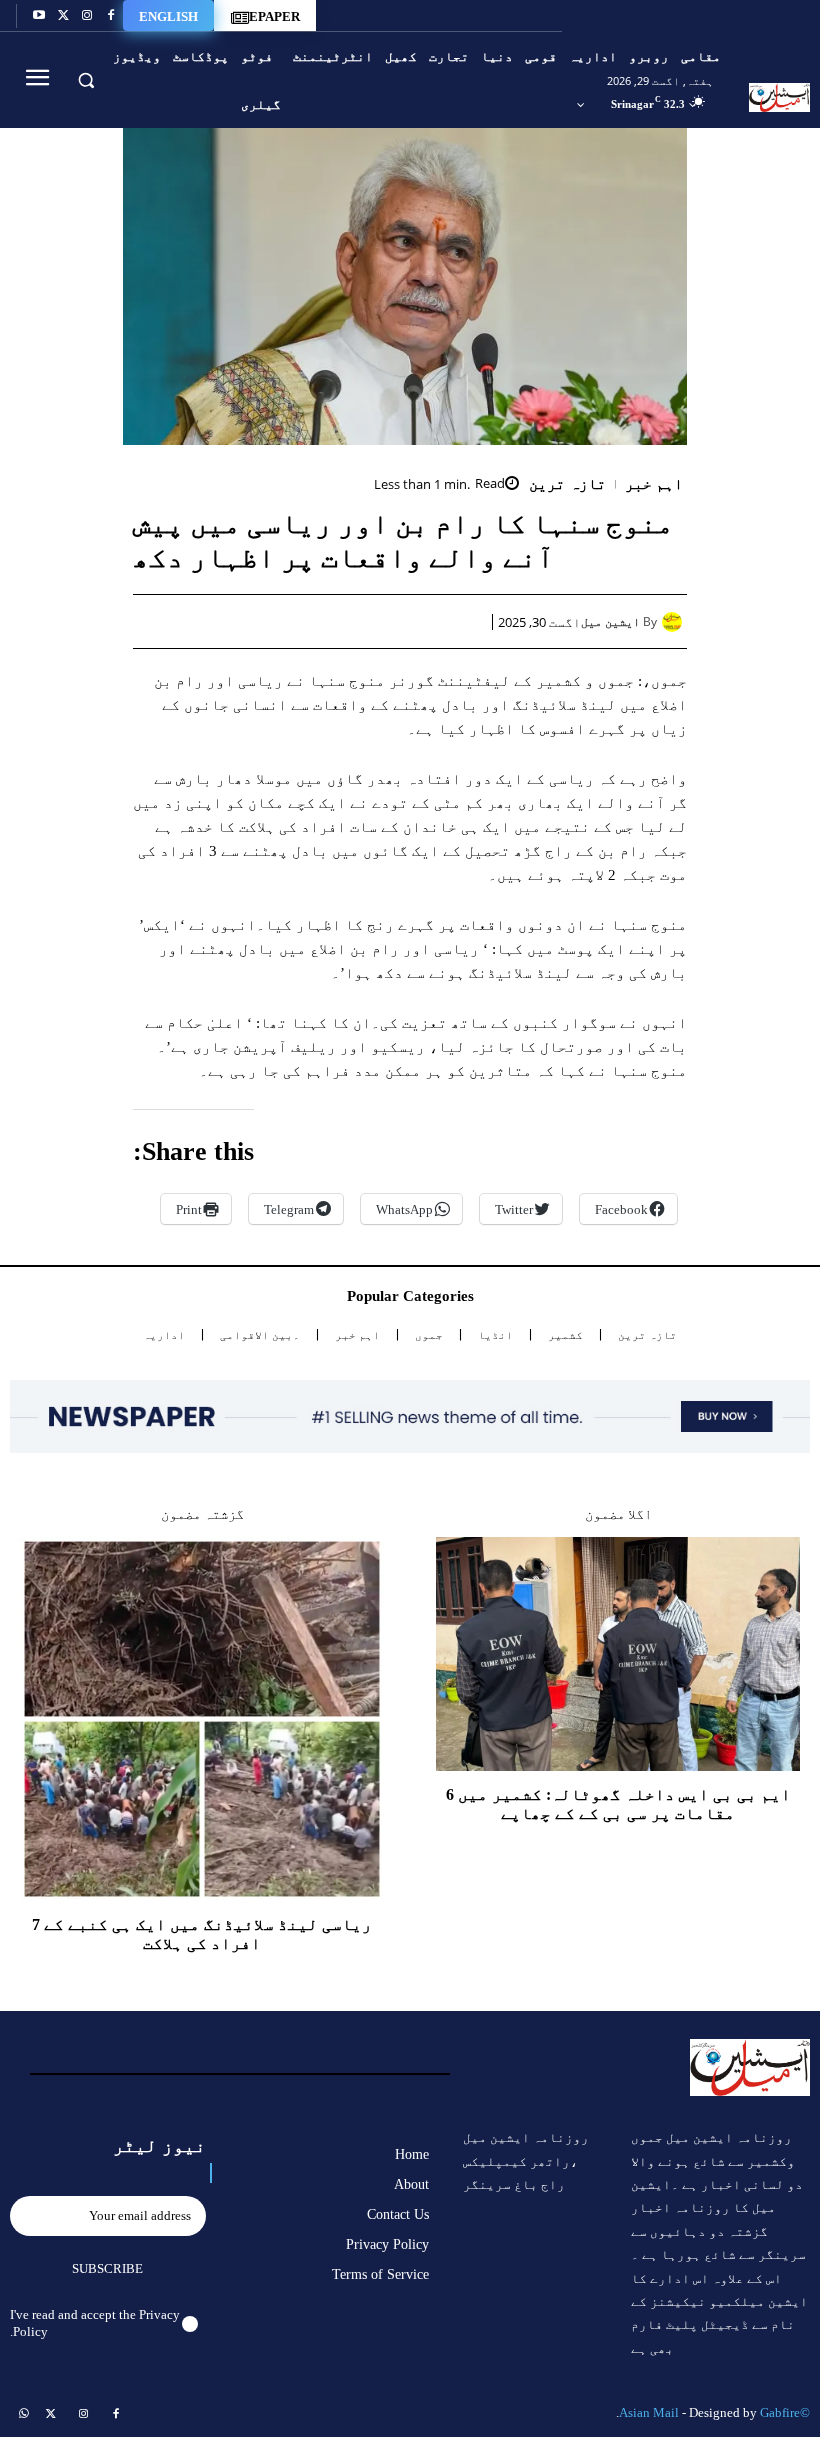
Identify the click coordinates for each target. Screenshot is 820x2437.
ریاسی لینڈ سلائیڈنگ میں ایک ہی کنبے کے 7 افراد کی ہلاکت (202, 1934)
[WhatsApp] (375, 621)
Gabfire (780, 2412)
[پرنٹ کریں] (329, 621)
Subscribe (107, 2268)
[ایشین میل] (674, 622)
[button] (85, 79)
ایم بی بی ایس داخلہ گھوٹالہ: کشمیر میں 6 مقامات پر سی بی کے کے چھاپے (618, 1804)
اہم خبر (654, 484)
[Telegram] (283, 621)
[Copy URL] (237, 621)
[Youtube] (39, 16)
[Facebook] (111, 16)
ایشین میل (610, 622)
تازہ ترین (567, 484)
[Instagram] (87, 16)
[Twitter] (63, 16)
